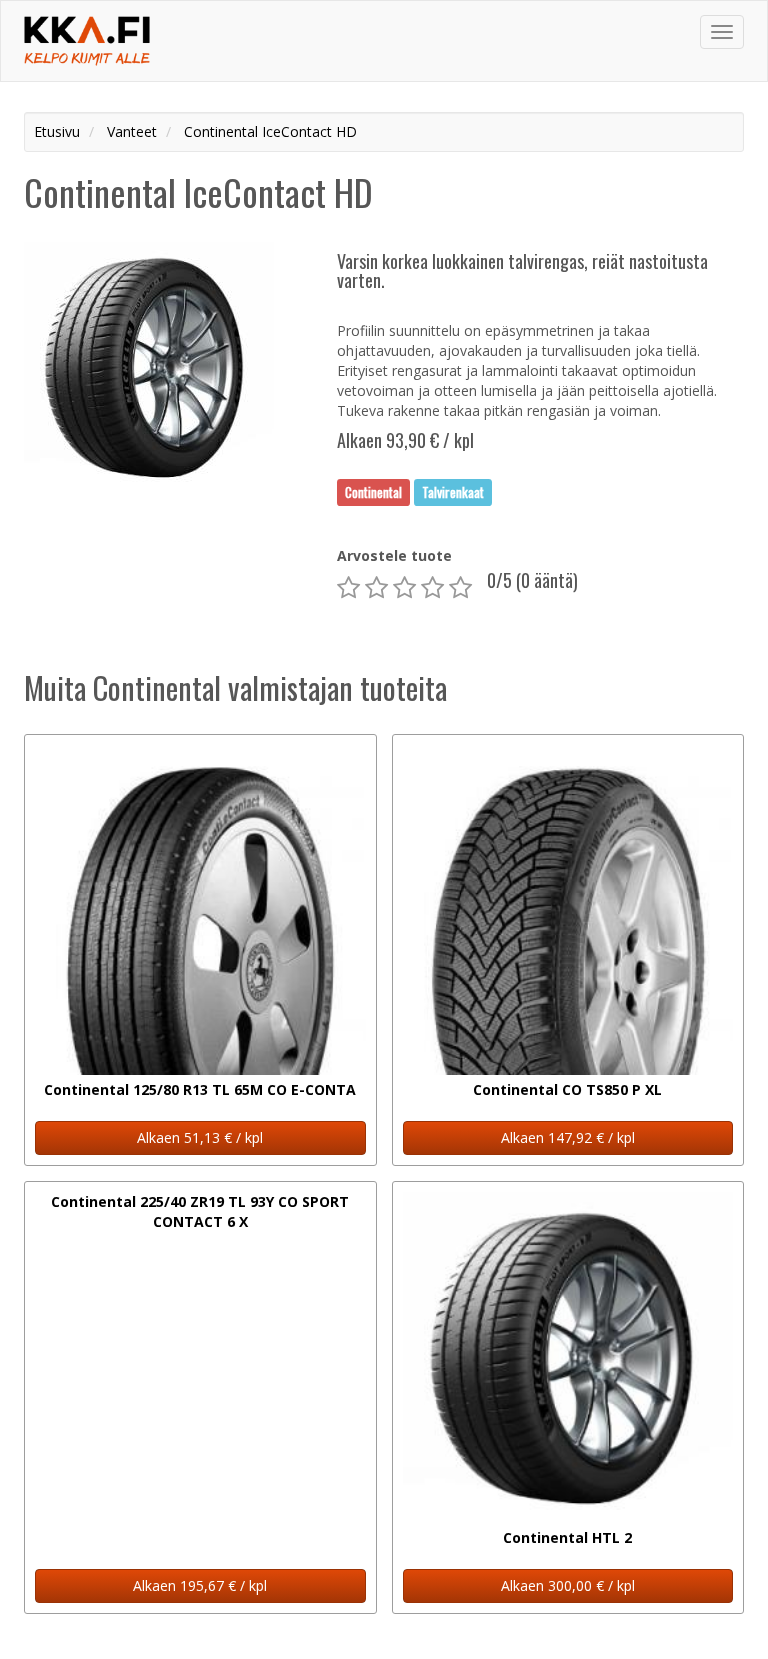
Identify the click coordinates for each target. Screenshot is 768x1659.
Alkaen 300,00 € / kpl (568, 1585)
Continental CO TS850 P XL (567, 1089)
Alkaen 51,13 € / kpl (200, 1137)
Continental (373, 492)
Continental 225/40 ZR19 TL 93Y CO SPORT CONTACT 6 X (200, 1211)
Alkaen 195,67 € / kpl (200, 1585)
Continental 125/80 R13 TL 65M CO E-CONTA (200, 1089)
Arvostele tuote (394, 555)
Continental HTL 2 (567, 1537)
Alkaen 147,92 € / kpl (568, 1137)
